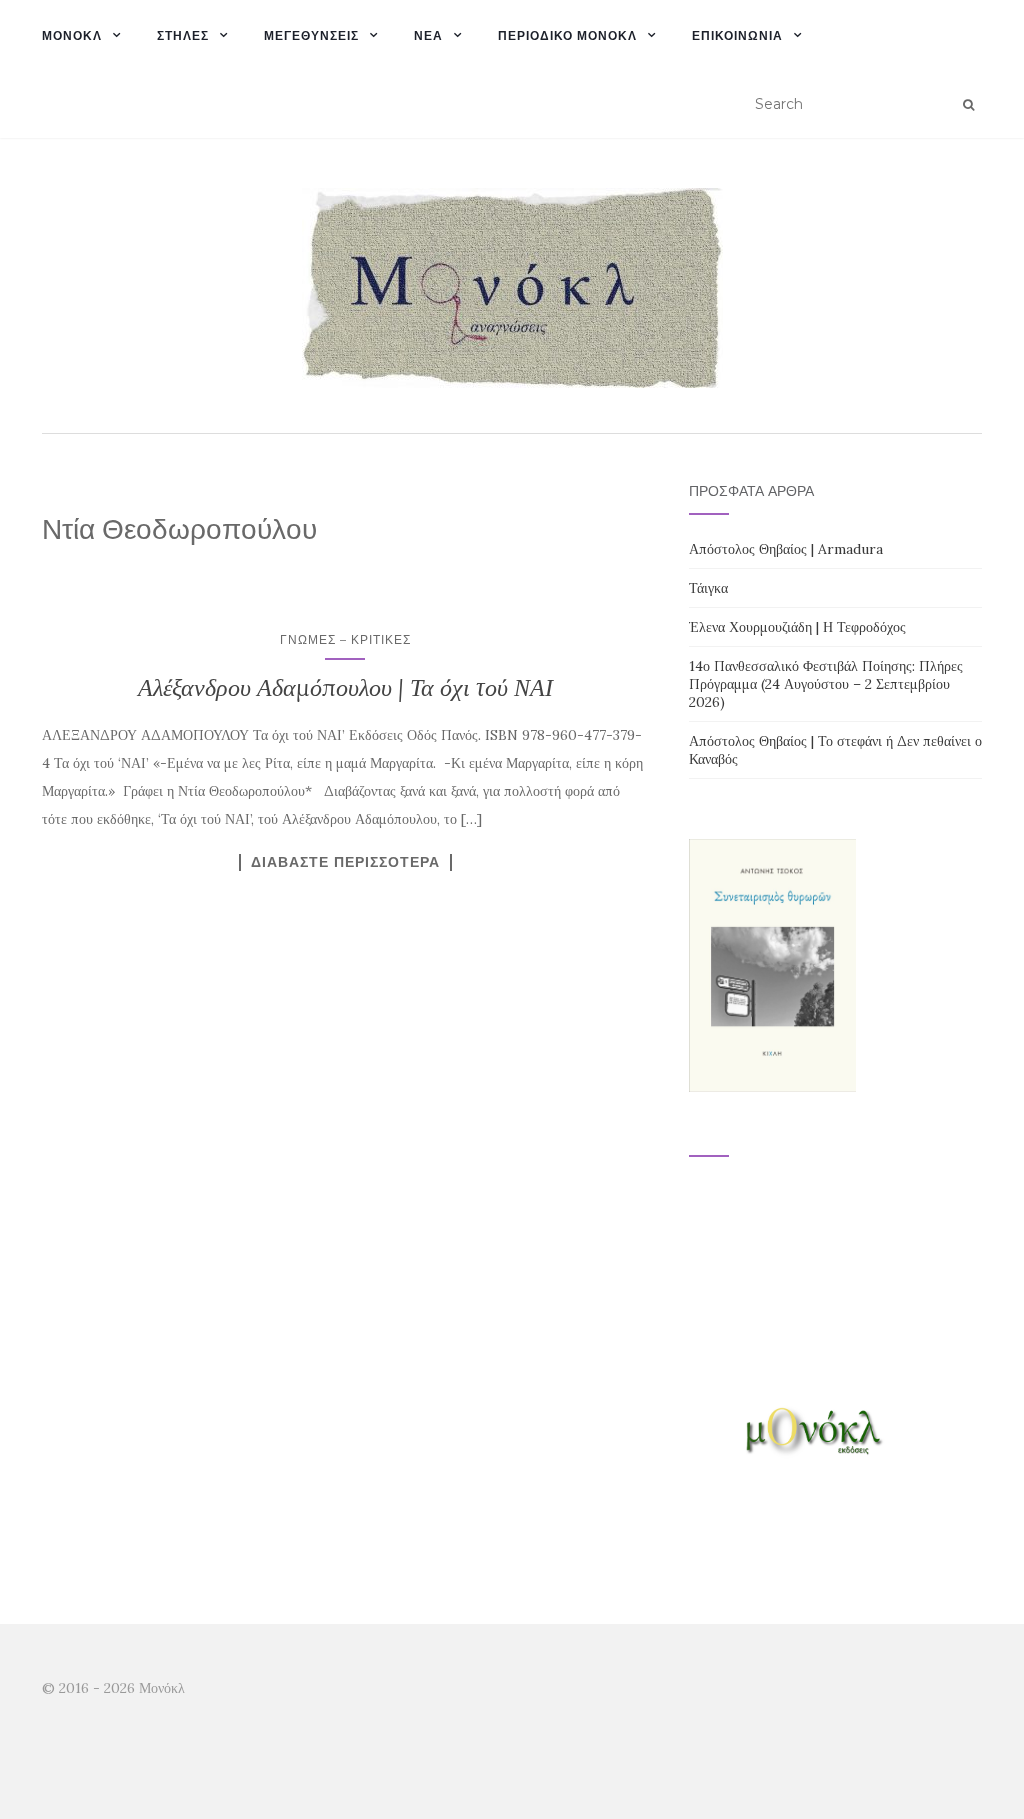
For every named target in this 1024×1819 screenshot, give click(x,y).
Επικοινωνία (737, 35)
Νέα (428, 35)
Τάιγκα (708, 588)
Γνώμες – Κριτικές (345, 639)
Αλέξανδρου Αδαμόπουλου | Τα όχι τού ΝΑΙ (345, 687)
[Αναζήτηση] (968, 105)
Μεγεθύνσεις (311, 35)
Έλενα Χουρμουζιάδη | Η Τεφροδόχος (797, 627)
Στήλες (183, 35)
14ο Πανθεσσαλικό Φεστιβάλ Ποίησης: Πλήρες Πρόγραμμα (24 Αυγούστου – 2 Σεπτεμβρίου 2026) (826, 684)
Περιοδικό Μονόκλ (567, 35)
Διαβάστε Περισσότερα (345, 862)
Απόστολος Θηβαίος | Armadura (786, 549)
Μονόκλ (72, 35)
